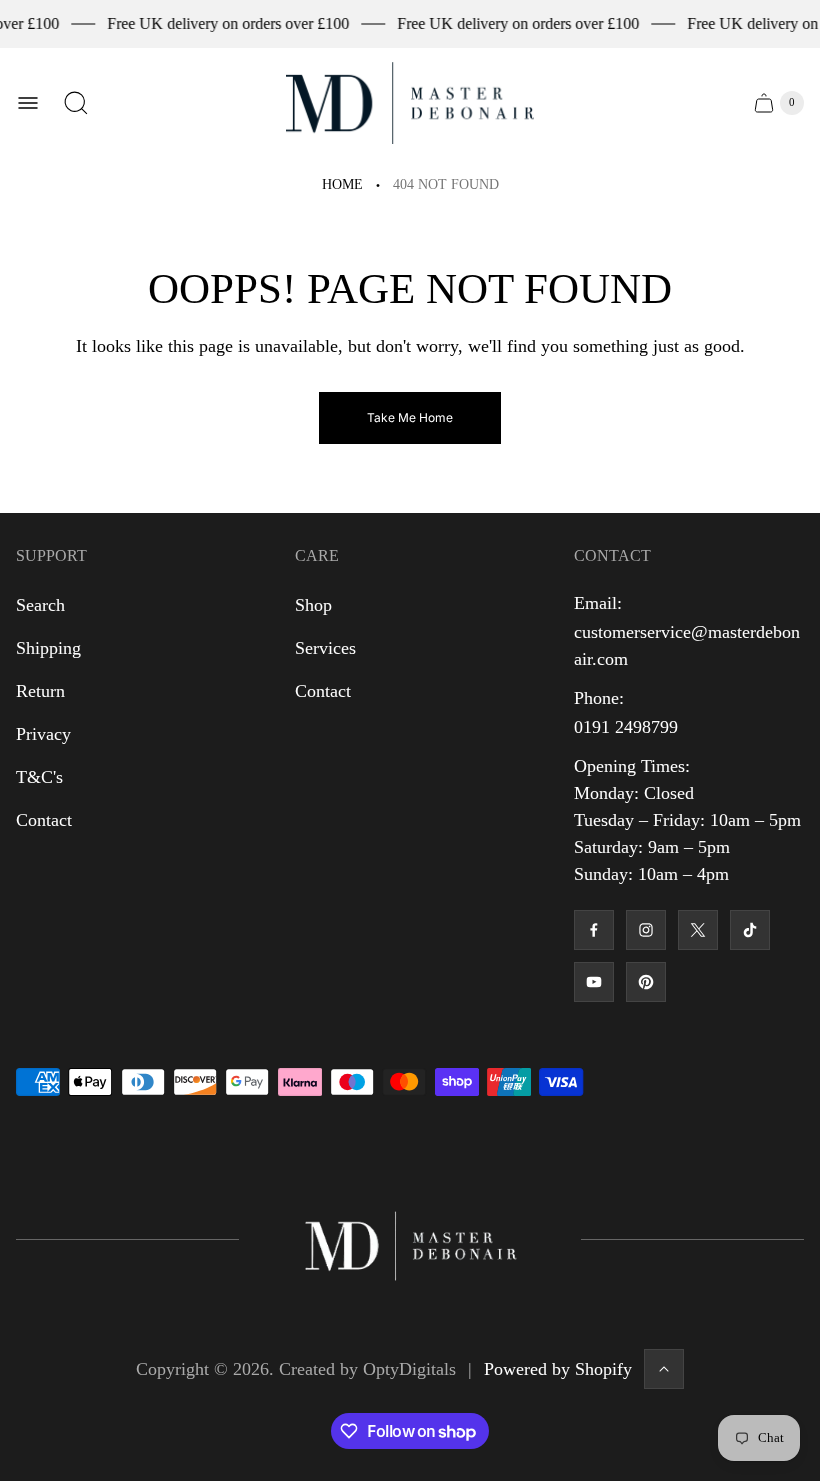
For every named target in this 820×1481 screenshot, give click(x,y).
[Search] (76, 103)
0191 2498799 (626, 727)
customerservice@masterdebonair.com (687, 645)
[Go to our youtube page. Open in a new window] (594, 982)
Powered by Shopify (558, 1369)
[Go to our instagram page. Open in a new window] (646, 930)
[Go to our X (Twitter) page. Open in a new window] (698, 930)
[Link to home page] (410, 1239)
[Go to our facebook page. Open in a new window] (594, 930)
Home (342, 184)
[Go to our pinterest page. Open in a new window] (646, 982)
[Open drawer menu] (28, 103)
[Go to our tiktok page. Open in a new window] (750, 930)
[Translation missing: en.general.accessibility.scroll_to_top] (664, 1369)
